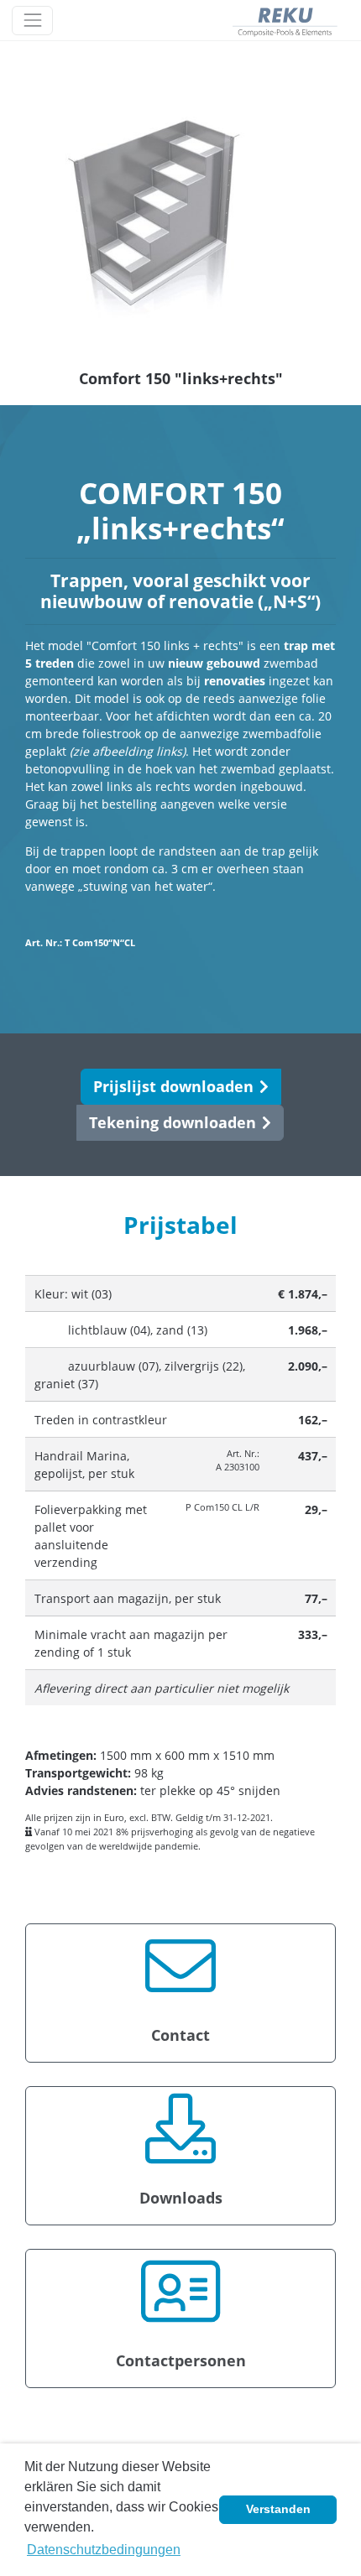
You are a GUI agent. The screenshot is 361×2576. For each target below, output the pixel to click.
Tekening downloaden (173, 1122)
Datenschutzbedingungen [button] (104, 2550)
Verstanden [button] (278, 2509)
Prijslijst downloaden (173, 1086)
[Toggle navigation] (32, 21)
